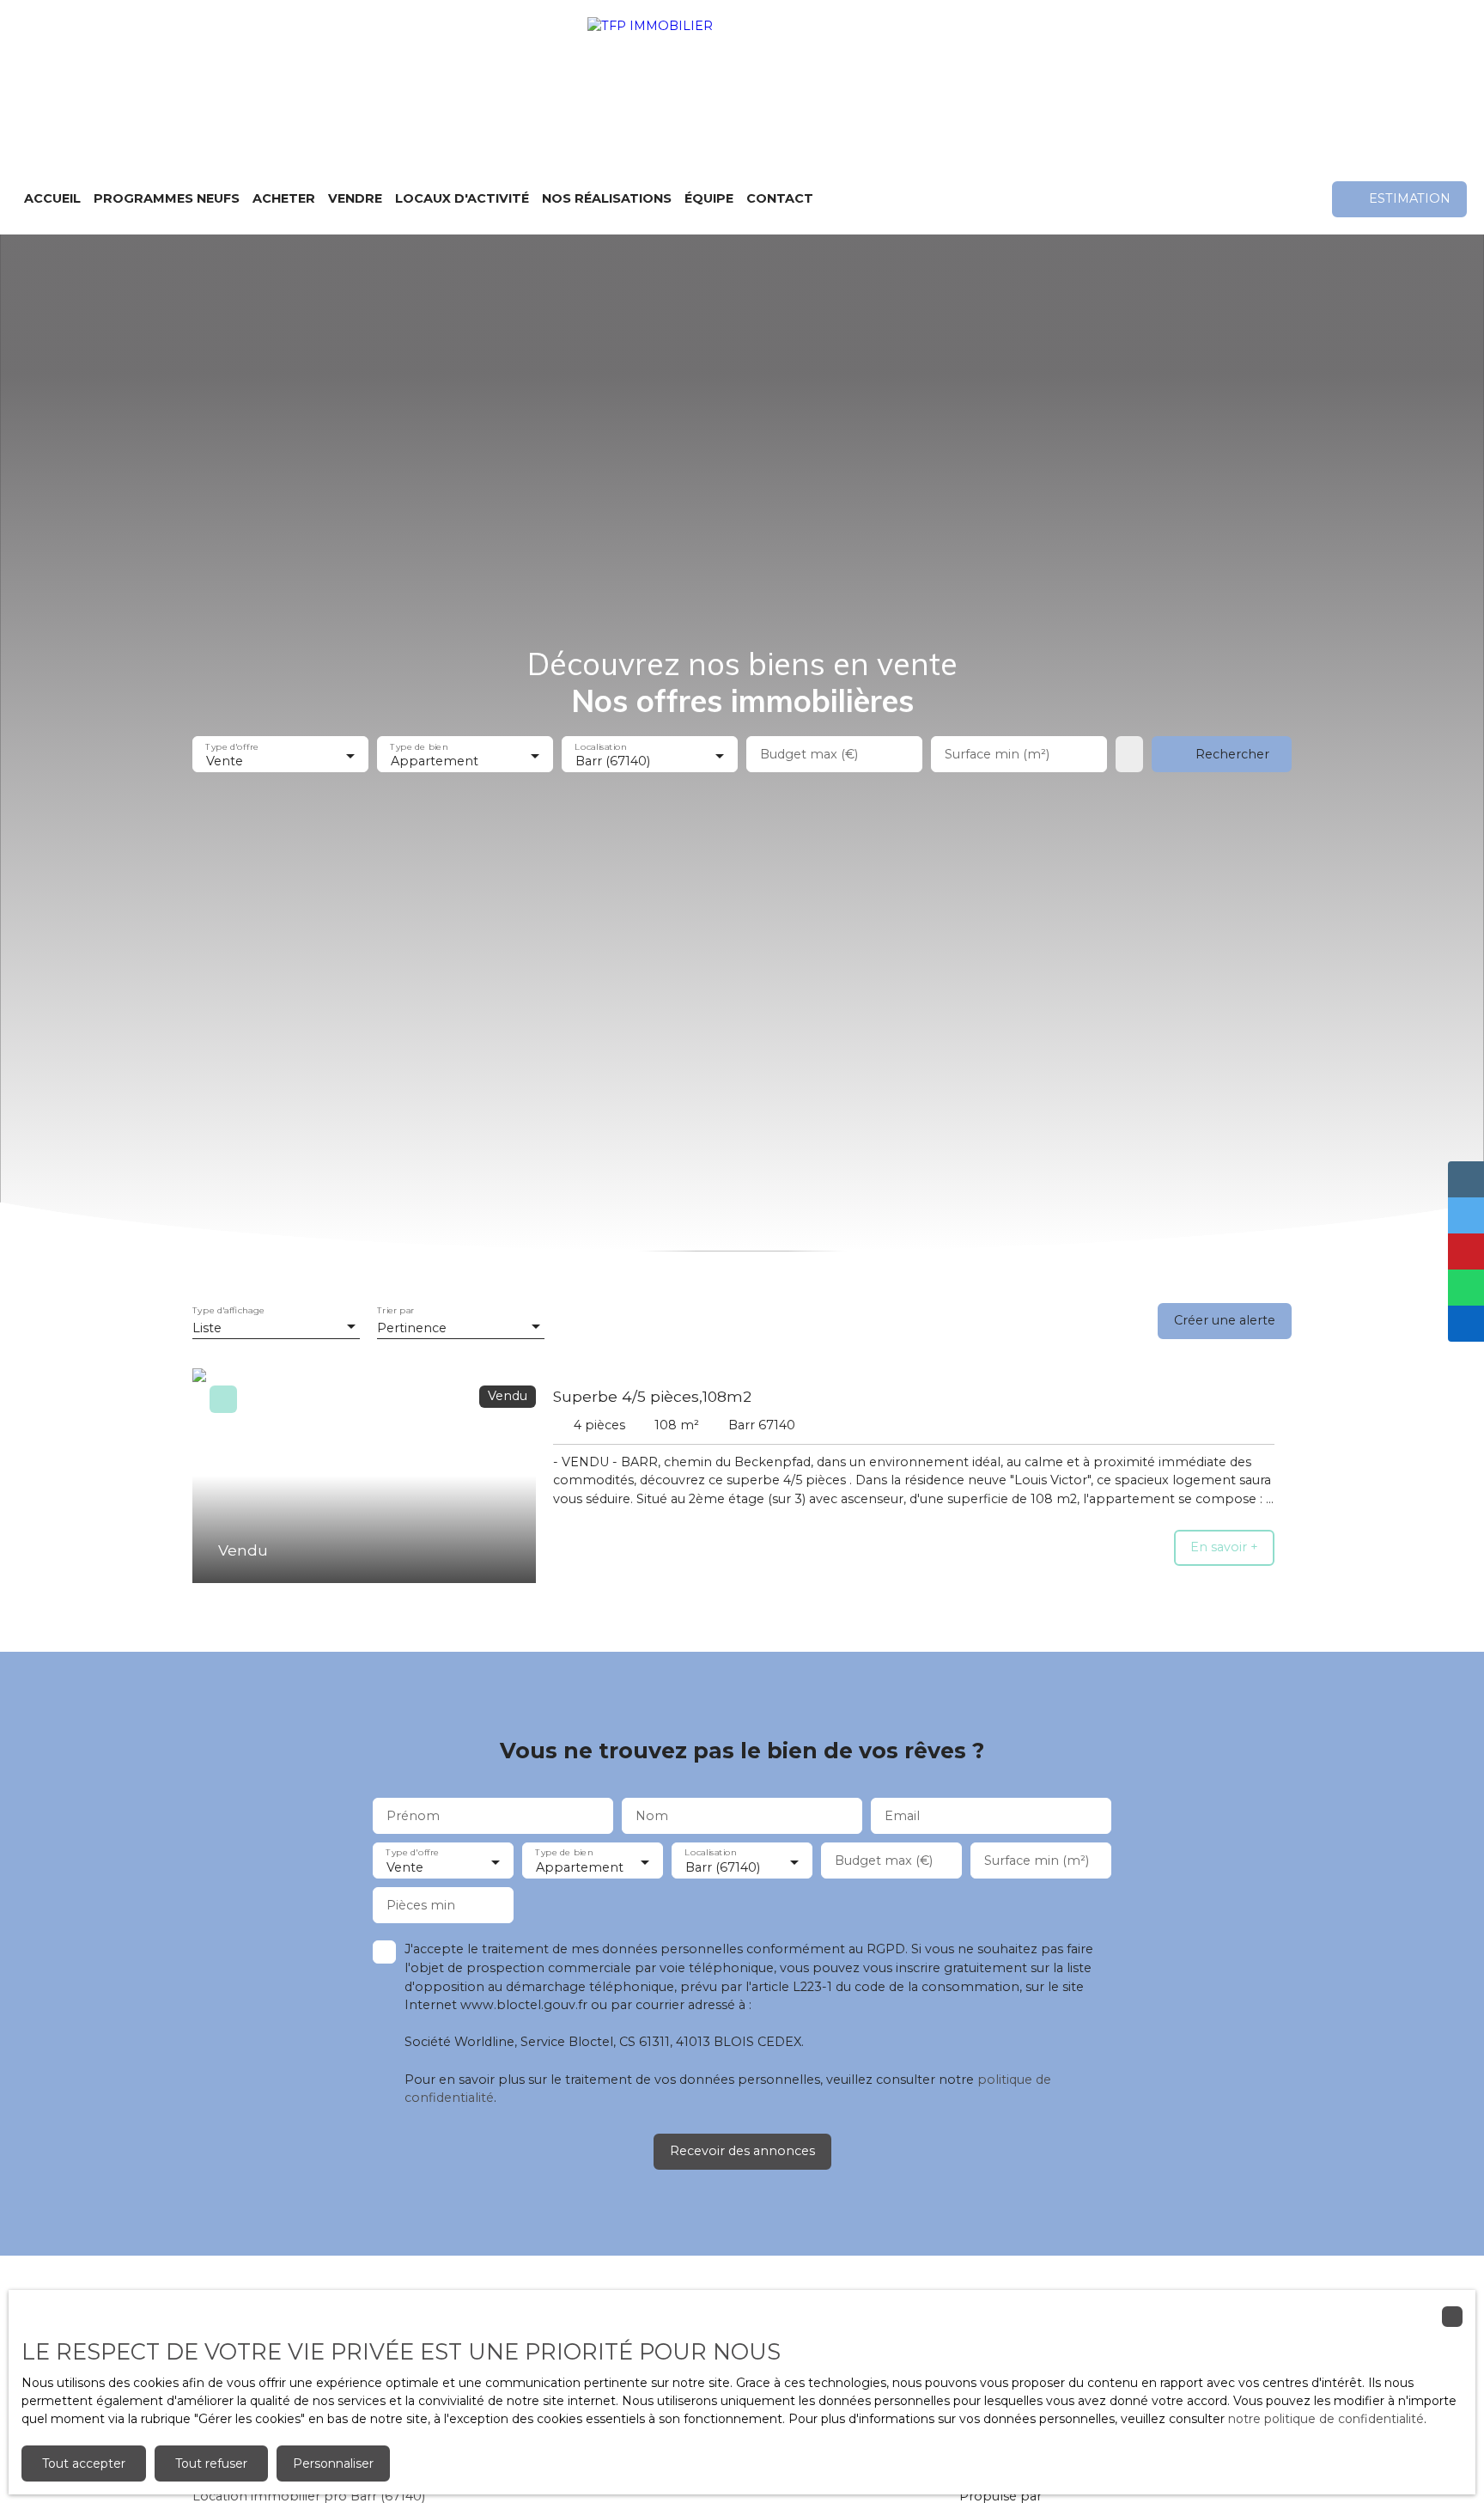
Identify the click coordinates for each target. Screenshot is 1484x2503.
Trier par (395, 1311)
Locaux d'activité (462, 198)
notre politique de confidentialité (1326, 2419)
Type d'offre (232, 747)
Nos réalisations (607, 198)
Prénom (413, 1816)
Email (902, 1816)
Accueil (52, 198)
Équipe (709, 198)
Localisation (600, 747)
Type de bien (419, 747)
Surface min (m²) (997, 754)
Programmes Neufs (167, 198)
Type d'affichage (228, 1311)
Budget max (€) (809, 754)
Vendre (355, 198)
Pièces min (421, 1905)
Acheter (284, 198)
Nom (652, 1816)
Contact (780, 198)
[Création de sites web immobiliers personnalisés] (1087, 2496)
